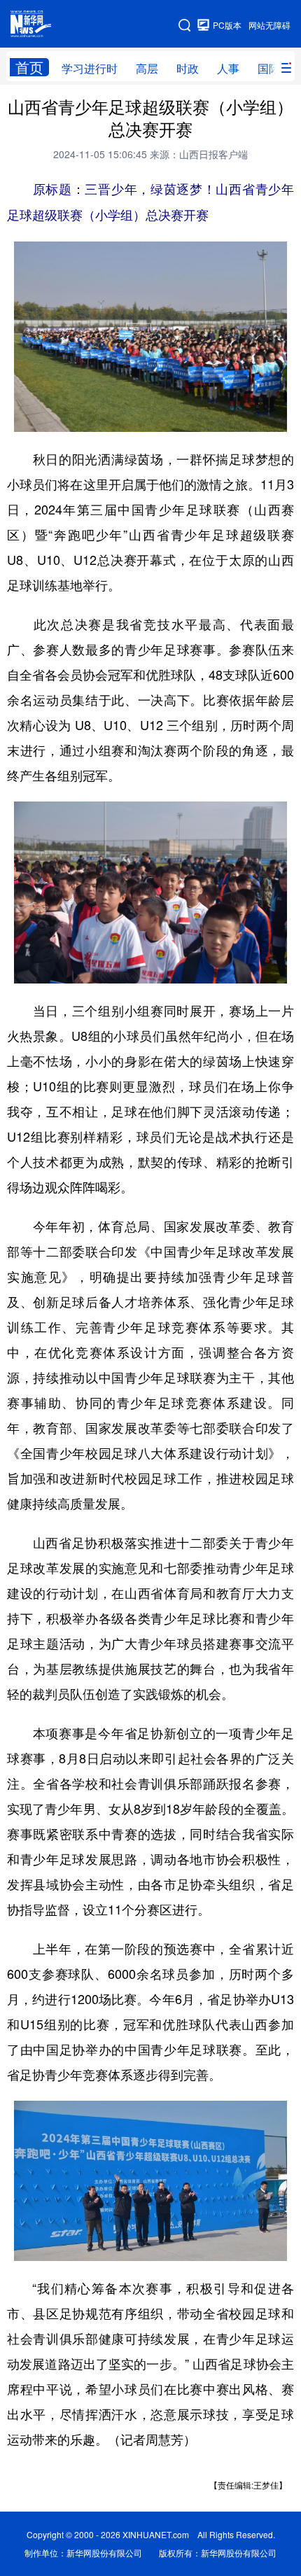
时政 (188, 68)
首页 (29, 67)
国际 (269, 68)
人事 (228, 68)
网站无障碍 (269, 25)
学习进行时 (90, 68)
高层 (147, 68)
